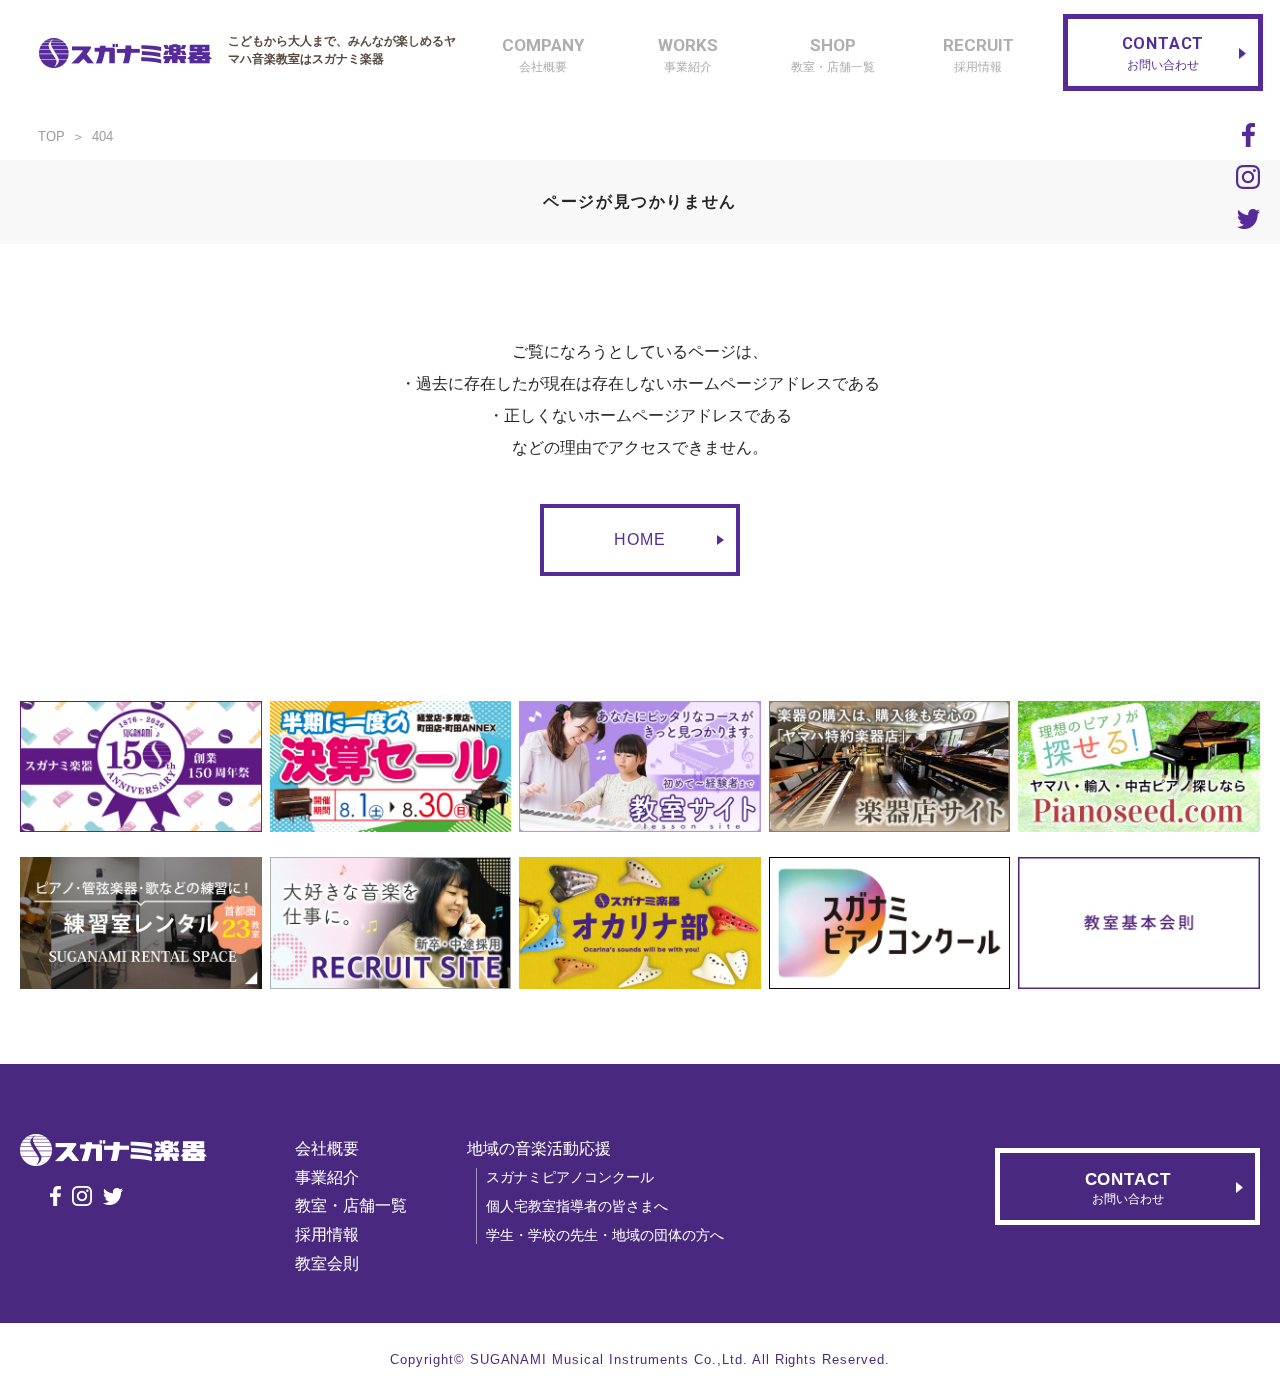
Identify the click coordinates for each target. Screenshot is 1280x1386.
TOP (51, 136)
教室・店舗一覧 (351, 1205)
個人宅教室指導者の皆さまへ (577, 1206)
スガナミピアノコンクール (570, 1177)
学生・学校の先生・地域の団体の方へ (605, 1235)
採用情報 (327, 1234)
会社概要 (327, 1148)
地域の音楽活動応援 (539, 1148)
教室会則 (327, 1263)
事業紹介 (327, 1177)
